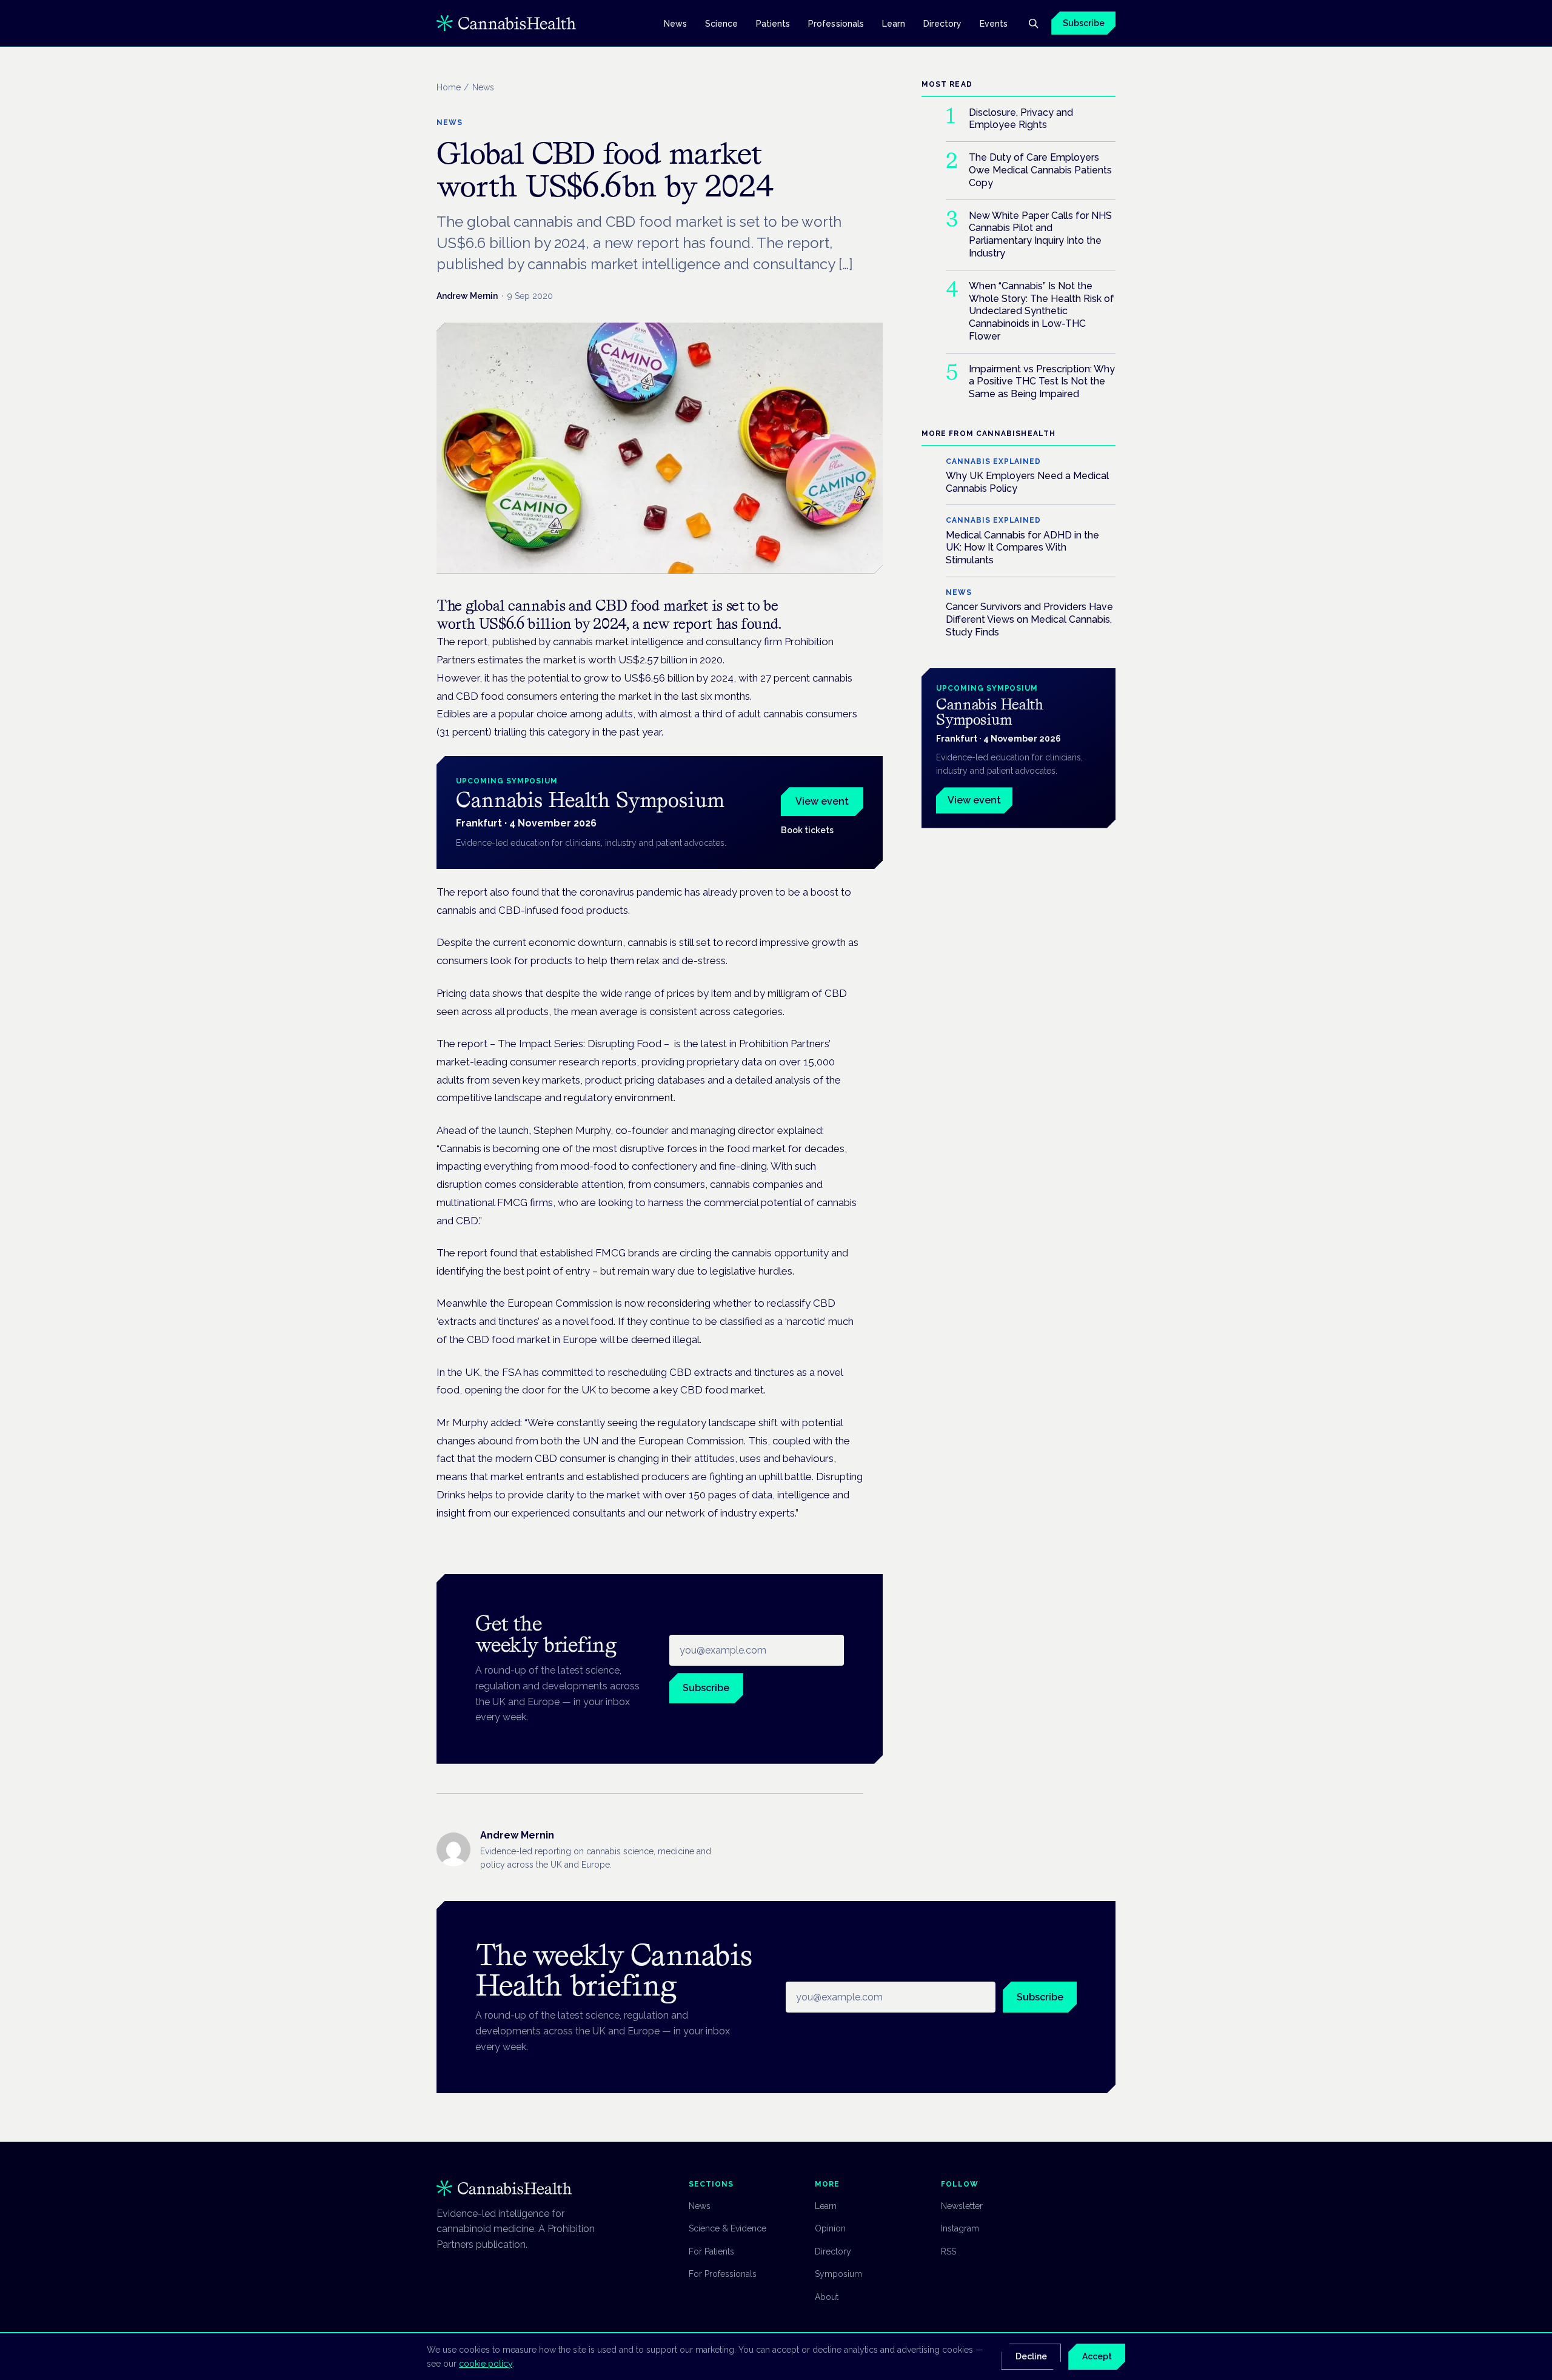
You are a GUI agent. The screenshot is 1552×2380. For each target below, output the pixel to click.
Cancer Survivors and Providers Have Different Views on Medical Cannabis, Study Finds (1029, 619)
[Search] (1033, 23)
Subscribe (1084, 23)
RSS (948, 2251)
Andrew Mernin (467, 296)
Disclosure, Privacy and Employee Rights (1021, 119)
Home (449, 87)
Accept (1097, 2356)
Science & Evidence (727, 2228)
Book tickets (807, 830)
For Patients (711, 2251)
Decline (1031, 2356)
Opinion (830, 2228)
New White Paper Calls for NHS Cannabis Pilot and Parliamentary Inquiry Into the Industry (1040, 234)
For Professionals (723, 2274)
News (675, 23)
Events (994, 23)
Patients (773, 23)
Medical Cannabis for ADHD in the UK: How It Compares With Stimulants (1022, 548)
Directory (943, 23)
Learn (894, 23)
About (827, 2297)
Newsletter (962, 2206)
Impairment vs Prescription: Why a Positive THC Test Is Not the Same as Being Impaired (1042, 382)
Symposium (838, 2274)
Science (722, 23)
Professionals (836, 23)
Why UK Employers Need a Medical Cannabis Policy (1027, 482)
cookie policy (486, 2364)
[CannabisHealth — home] (506, 23)
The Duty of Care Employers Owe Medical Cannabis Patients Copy (1040, 170)
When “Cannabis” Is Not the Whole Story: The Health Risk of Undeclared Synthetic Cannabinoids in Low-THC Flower (1042, 311)
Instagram (960, 2228)
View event (822, 801)
